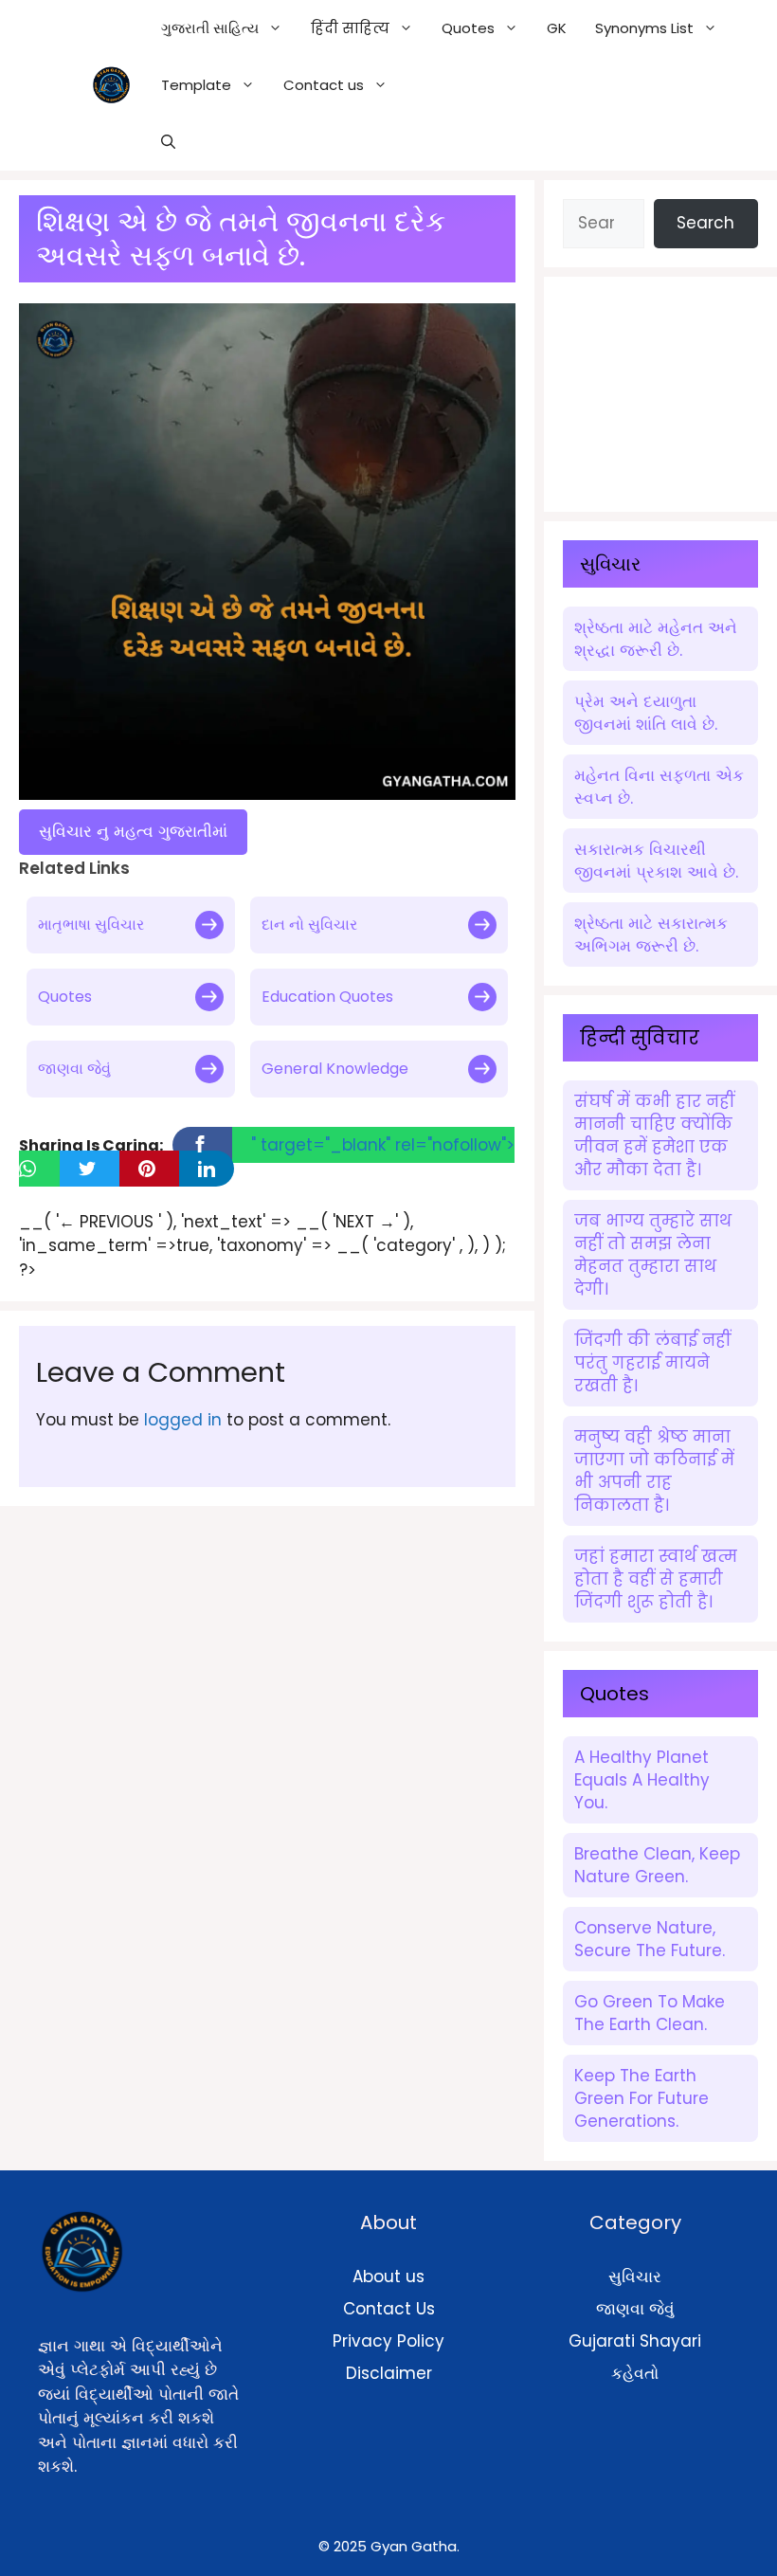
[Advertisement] (670, 390)
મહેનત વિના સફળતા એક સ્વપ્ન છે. (659, 787)
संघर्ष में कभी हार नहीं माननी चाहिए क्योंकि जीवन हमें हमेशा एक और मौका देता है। (654, 1135)
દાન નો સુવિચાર (309, 925)
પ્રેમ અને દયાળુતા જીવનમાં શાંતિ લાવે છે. (646, 713)
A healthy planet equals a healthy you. (642, 1780)
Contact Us (389, 2309)
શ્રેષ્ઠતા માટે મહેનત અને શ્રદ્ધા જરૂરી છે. (656, 639)
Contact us (324, 85)
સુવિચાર (635, 2277)
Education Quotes (327, 997)
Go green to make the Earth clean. (650, 2013)
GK (557, 28)
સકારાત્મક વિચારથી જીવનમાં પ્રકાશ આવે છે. (656, 861)
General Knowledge (335, 1069)
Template (196, 85)
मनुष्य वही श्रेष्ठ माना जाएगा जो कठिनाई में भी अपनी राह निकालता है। (654, 1471)
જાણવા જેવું (74, 1069)
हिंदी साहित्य (350, 28)
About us (388, 2277)
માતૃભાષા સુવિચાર (91, 925)
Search (705, 223)
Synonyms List (644, 28)
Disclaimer (389, 2373)
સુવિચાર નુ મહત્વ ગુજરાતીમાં (133, 831)
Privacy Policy (388, 2341)
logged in (183, 1420)
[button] (168, 142)
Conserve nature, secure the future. (650, 1939)
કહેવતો (635, 2373)
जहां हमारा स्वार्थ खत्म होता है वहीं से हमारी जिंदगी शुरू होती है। (656, 1579)
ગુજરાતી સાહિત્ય (210, 28)
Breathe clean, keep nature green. (657, 1865)
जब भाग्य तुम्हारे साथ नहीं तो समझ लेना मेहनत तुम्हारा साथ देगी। (653, 1255)
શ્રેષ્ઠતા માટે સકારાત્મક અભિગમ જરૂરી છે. (651, 934)
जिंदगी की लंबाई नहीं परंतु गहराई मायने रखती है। (652, 1363)
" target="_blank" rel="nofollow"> (383, 1145)
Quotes (65, 997)
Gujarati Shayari (635, 2341)
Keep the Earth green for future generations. (641, 2098)
